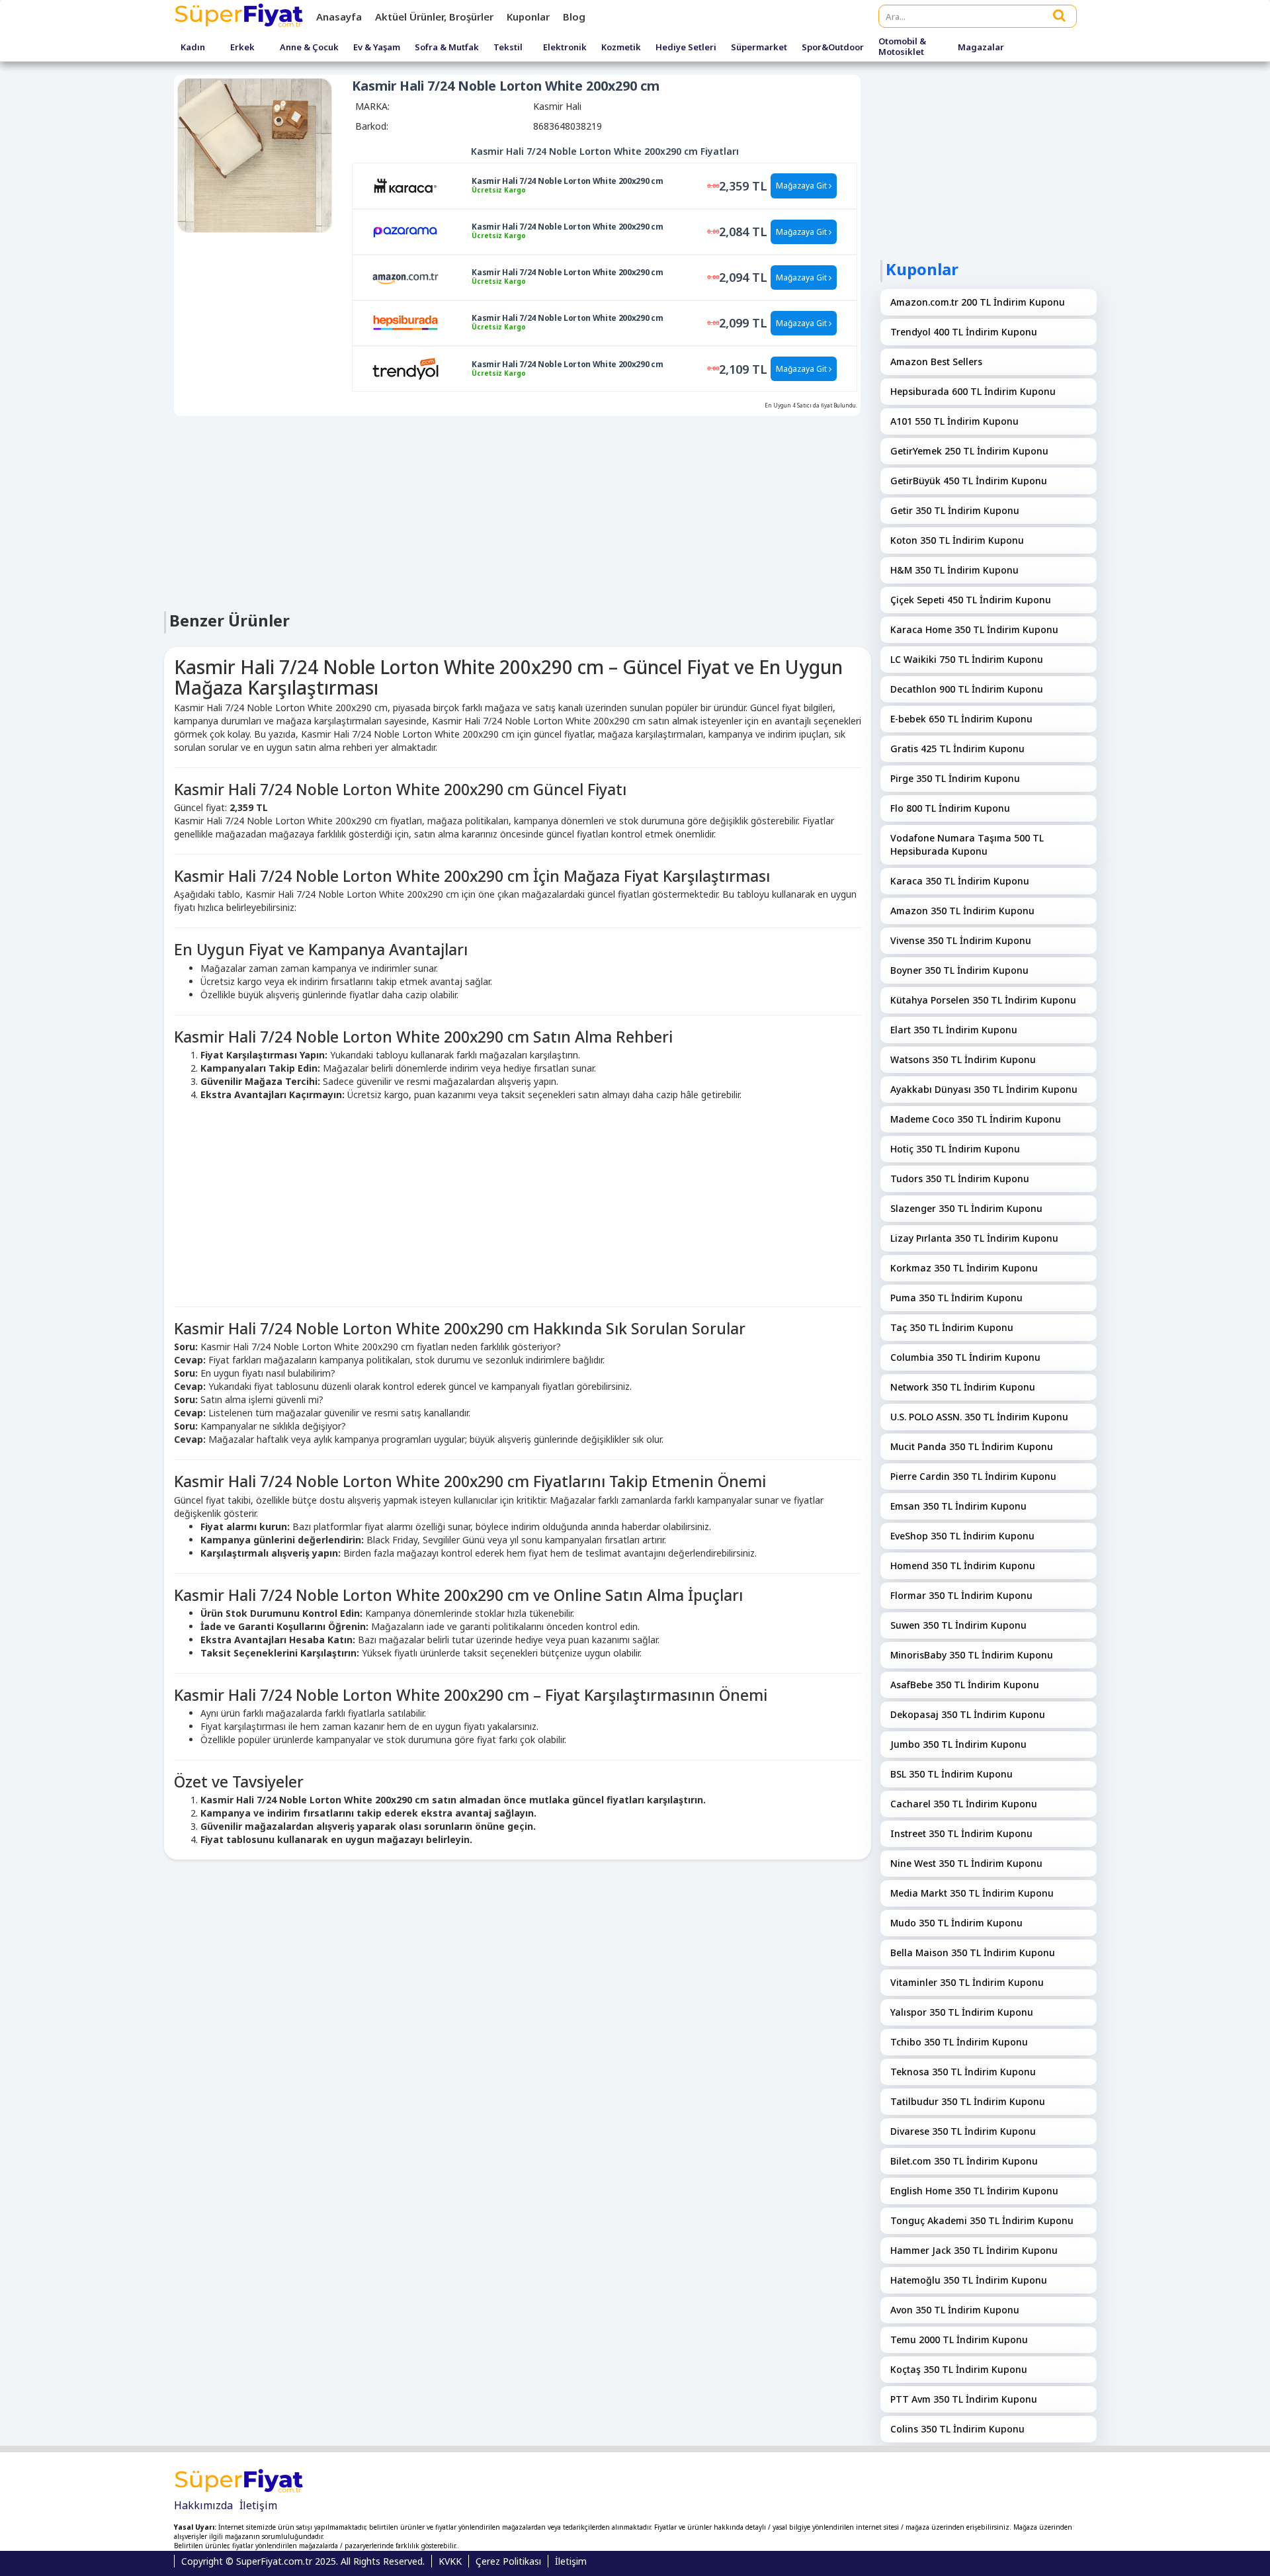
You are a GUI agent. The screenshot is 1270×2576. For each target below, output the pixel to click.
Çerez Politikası (508, 2561)
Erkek (242, 48)
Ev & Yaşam (377, 48)
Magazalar (981, 48)
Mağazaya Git (802, 186)
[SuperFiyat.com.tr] (240, 17)
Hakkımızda (203, 2505)
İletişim (258, 2505)
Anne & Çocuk (309, 48)
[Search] (1060, 15)
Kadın (193, 48)
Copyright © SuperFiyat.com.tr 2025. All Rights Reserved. (303, 2561)
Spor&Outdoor (833, 48)
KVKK (450, 2561)
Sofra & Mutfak (447, 48)
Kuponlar (528, 17)
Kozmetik (621, 48)
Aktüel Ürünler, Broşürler (434, 17)
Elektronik (565, 48)
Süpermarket (759, 48)
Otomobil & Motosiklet (902, 47)
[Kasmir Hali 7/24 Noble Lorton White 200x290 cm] (405, 185)
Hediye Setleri (686, 48)
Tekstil (508, 48)
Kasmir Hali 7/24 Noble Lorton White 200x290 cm (567, 181)
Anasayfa (339, 17)
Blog (574, 17)
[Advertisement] (518, 512)
